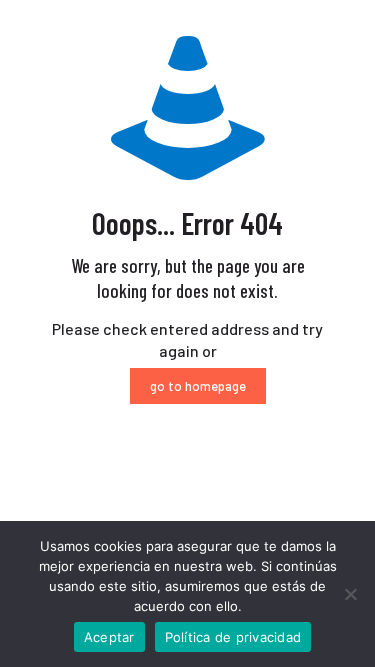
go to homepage (198, 386)
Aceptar (109, 637)
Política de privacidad (233, 637)
